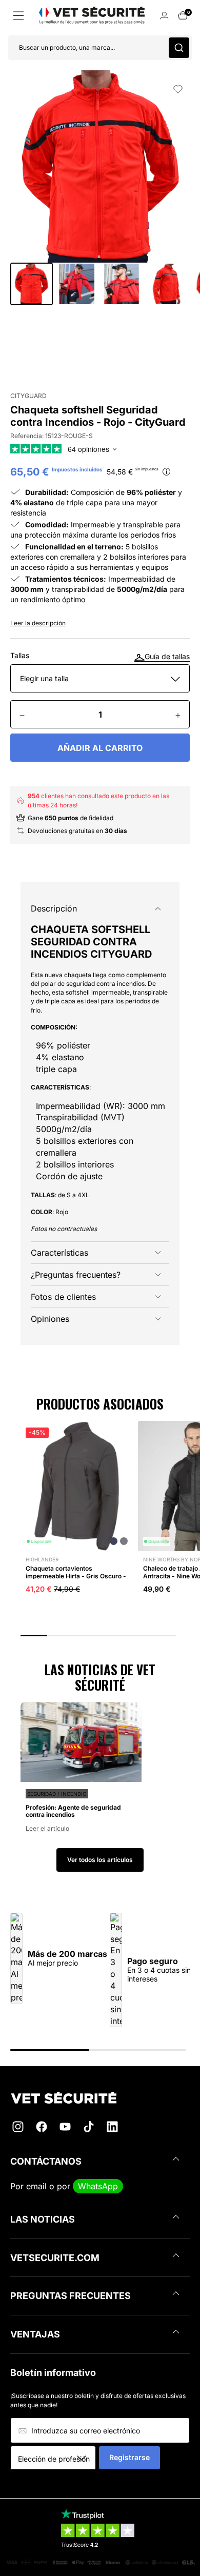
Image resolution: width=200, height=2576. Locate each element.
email (36, 2186)
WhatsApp (98, 2186)
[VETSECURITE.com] (100, 2098)
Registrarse (129, 2457)
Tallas (20, 656)
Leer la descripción (38, 623)
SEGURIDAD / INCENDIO (57, 1794)
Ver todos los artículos (100, 1860)
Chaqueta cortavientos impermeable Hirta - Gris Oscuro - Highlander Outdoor (76, 1576)
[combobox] (57, 2459)
